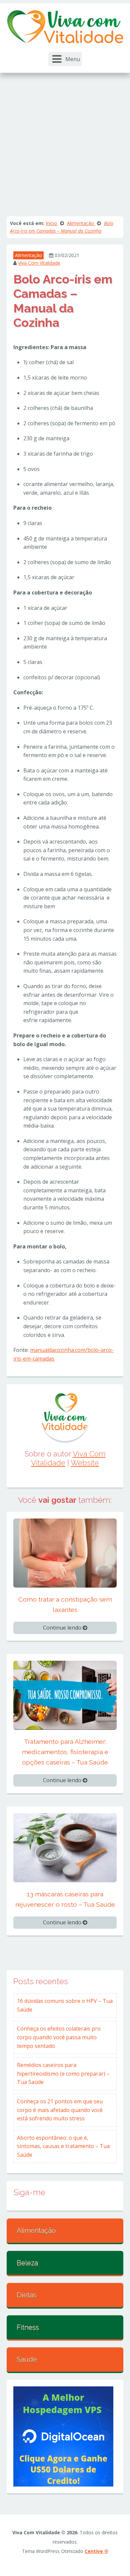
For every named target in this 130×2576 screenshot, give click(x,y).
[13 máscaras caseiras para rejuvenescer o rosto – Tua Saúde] (65, 1847)
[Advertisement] (65, 141)
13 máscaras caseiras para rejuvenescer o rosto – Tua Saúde (65, 1899)
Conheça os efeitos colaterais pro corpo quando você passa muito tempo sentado (59, 2037)
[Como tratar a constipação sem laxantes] (65, 1553)
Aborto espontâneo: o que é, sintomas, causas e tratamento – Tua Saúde (63, 2146)
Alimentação (28, 255)
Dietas (26, 2295)
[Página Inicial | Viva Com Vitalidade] (65, 26)
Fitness (28, 2327)
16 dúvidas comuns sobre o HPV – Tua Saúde (65, 2005)
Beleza (27, 2263)
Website (85, 1463)
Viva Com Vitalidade (39, 263)
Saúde (27, 2359)
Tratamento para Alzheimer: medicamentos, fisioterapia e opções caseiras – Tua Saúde (65, 1752)
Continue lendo (63, 1628)
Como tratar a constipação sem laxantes (65, 1604)
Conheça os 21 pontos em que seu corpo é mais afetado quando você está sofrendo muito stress (60, 2110)
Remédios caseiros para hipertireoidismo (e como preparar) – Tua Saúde (63, 2073)
